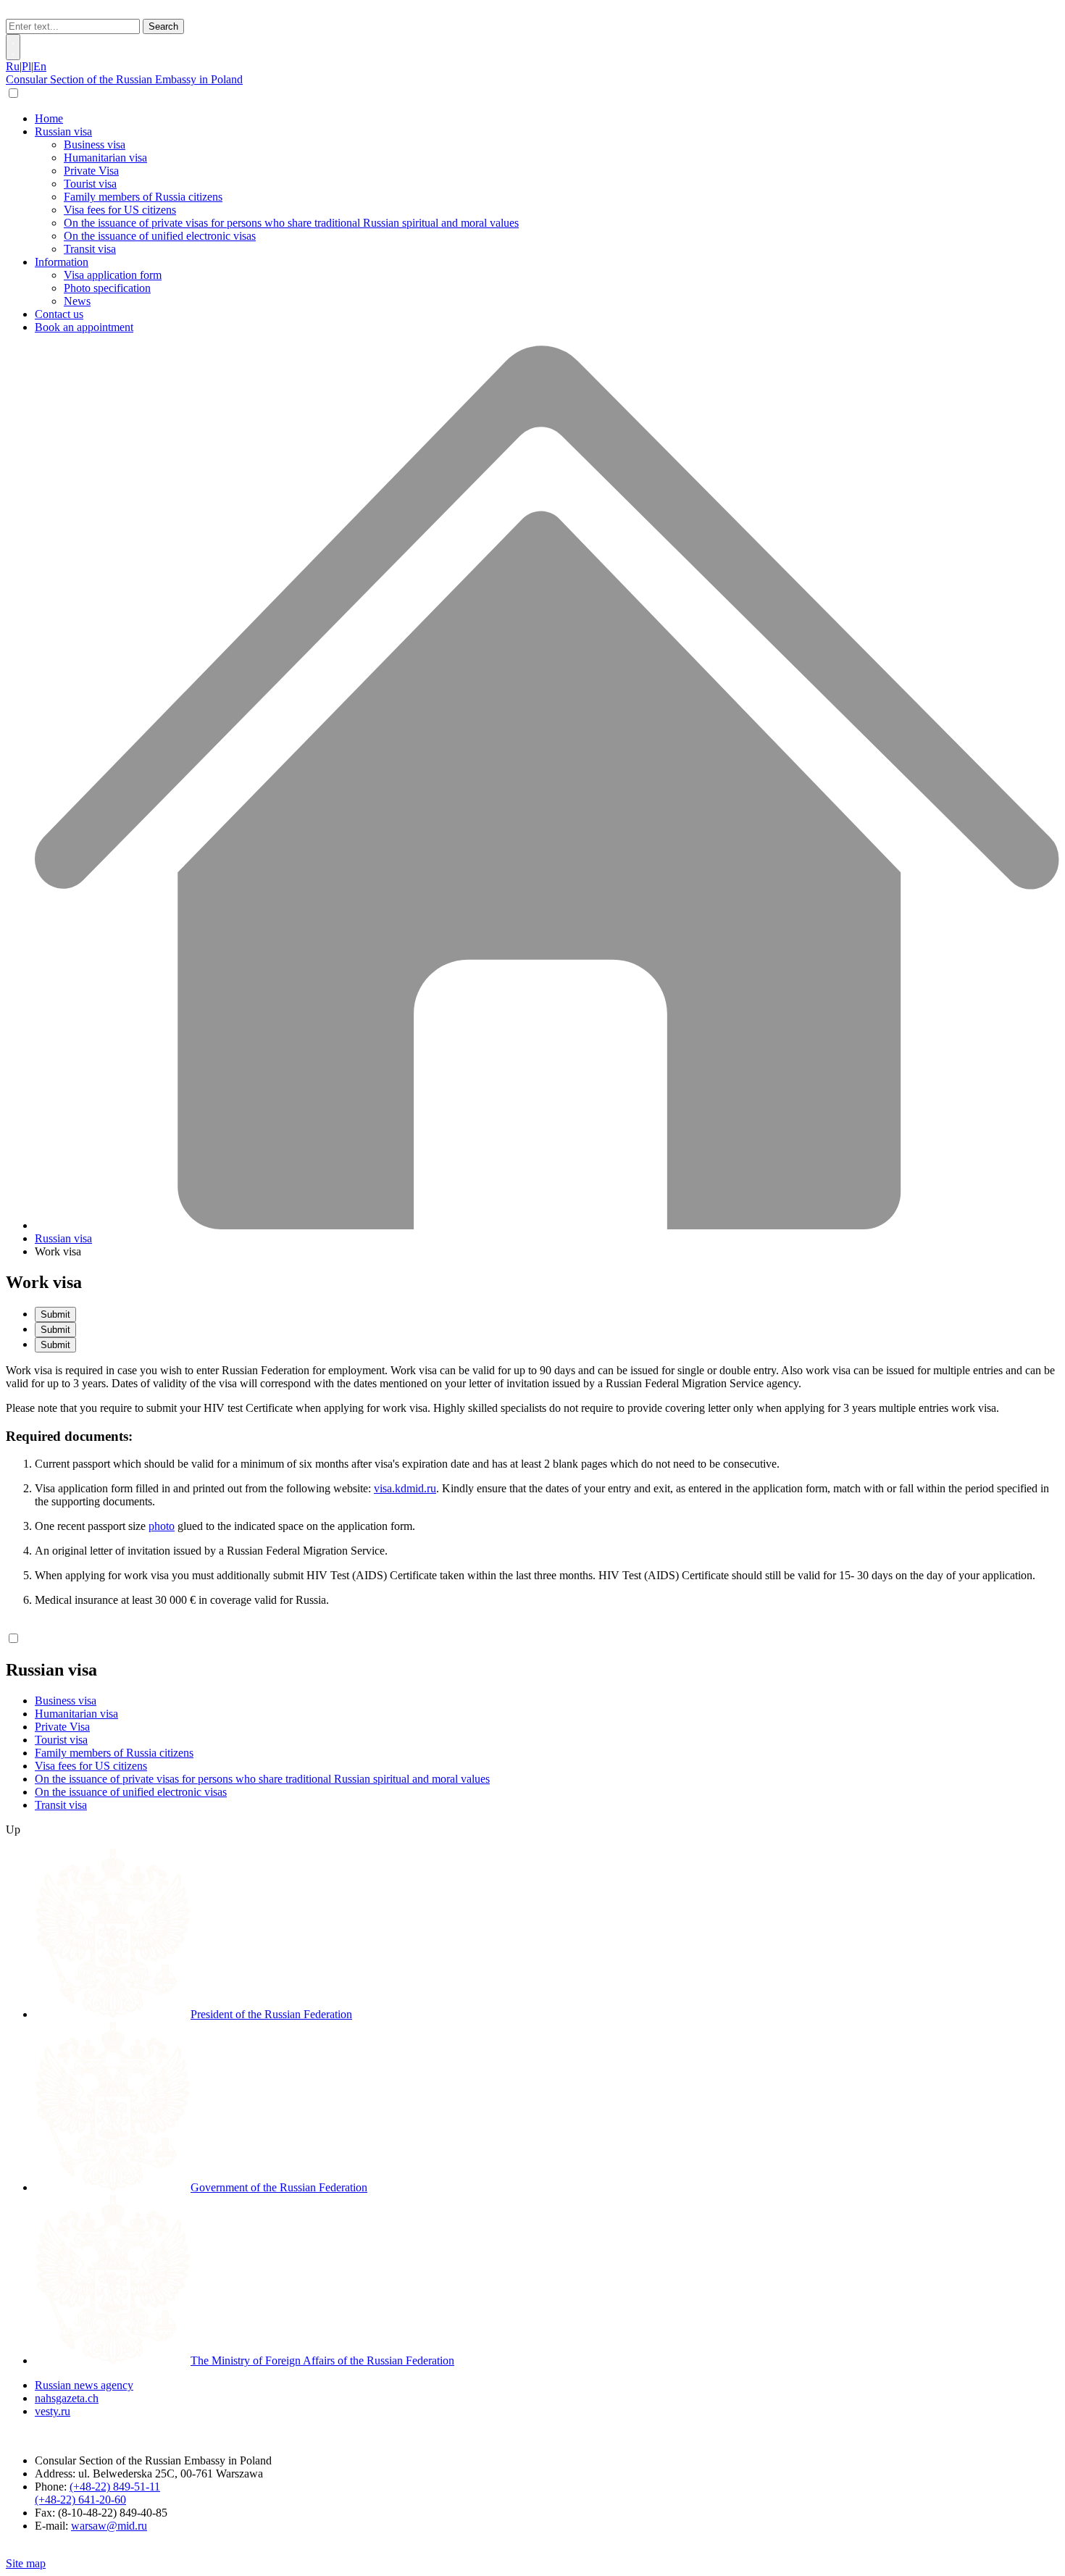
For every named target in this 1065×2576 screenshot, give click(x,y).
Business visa (95, 145)
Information (62, 262)
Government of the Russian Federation (279, 2187)
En (40, 66)
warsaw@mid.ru (109, 2526)
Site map (26, 2563)
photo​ (162, 1526)
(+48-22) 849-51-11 (115, 2487)
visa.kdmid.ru (405, 1488)
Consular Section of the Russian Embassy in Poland (124, 79)
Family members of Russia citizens (143, 197)
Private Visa (91, 171)
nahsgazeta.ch (67, 2398)
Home (49, 118)
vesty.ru (53, 2411)
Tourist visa (90, 184)
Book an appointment (84, 327)
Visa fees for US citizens (120, 210)
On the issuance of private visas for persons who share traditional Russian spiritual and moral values (291, 223)
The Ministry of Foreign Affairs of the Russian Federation (322, 2360)
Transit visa (90, 249)
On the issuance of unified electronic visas (160, 236)
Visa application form (113, 275)
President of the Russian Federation (271, 2014)
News (77, 301)
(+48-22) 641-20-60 (80, 2500)
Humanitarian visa (105, 158)
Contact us (59, 314)
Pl (26, 66)
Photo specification (107, 288)
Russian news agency (84, 2385)
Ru (13, 66)
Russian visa (63, 131)
